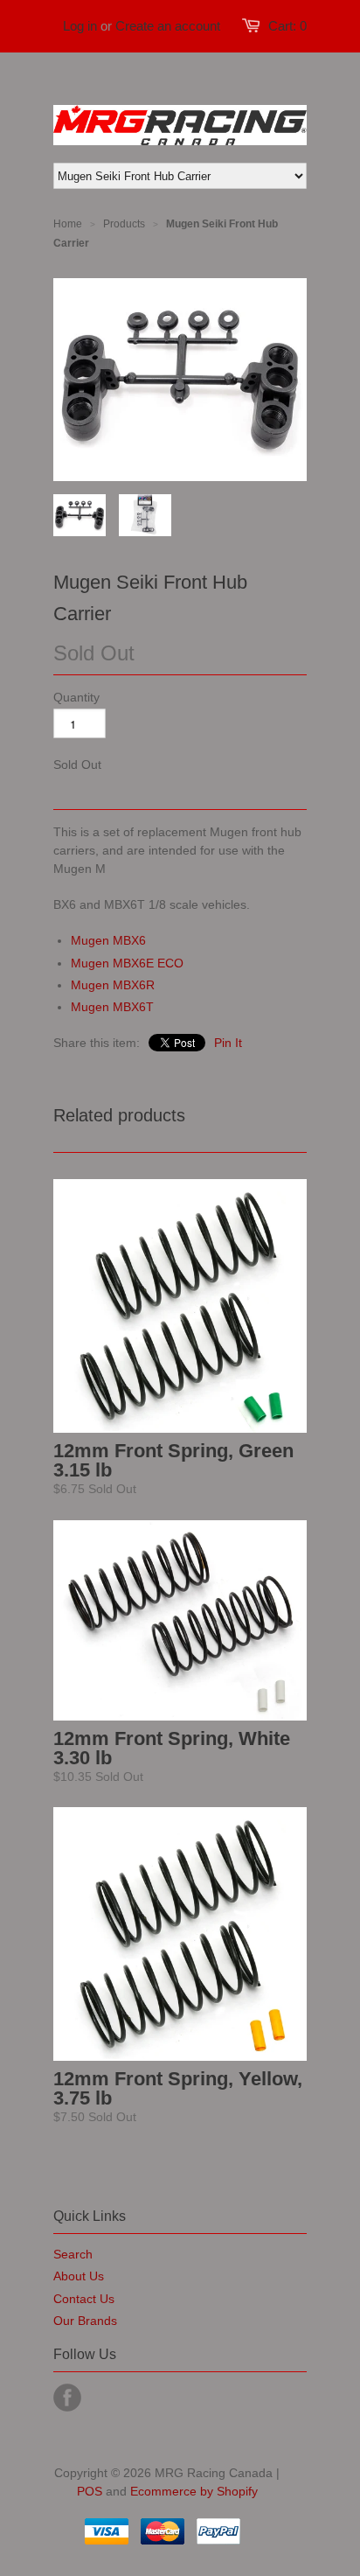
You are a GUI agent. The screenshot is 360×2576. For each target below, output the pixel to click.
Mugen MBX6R (113, 985)
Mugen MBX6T (112, 1007)
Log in (80, 26)
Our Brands (85, 2321)
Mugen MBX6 (108, 940)
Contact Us (84, 2299)
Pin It (228, 1043)
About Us (79, 2276)
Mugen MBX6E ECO (127, 963)
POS (90, 2491)
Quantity (76, 697)
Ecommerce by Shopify (194, 2491)
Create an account (168, 26)
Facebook (67, 2398)
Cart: (287, 26)
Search (73, 2254)
